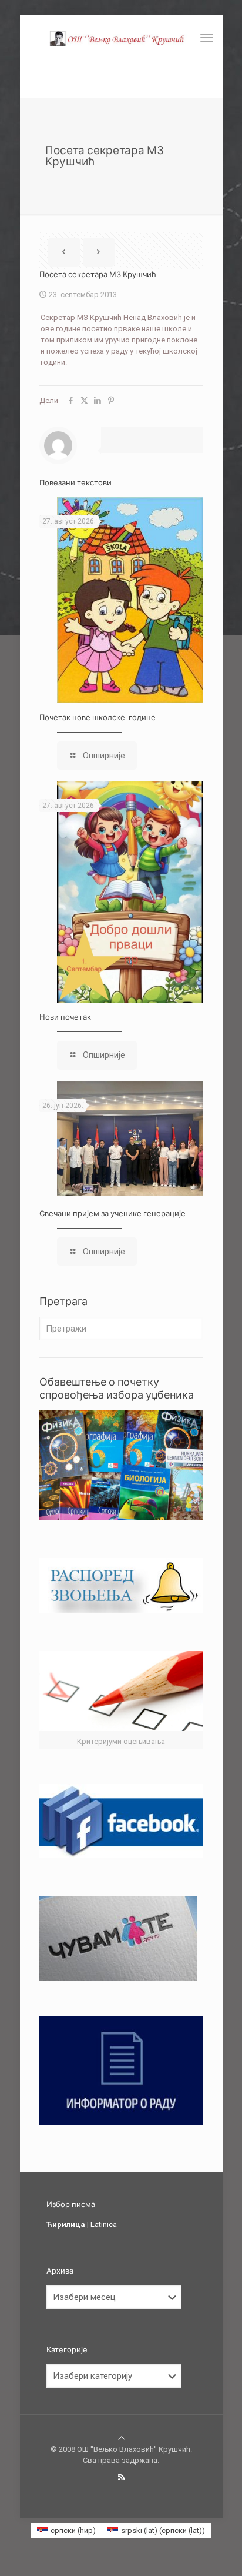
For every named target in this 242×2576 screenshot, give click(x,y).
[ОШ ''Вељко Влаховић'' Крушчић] (121, 38)
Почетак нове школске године (98, 717)
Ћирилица (66, 2224)
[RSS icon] (121, 2477)
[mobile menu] (207, 38)
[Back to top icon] (121, 2438)
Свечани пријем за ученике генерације (112, 1213)
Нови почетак (65, 1017)
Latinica (104, 2224)
